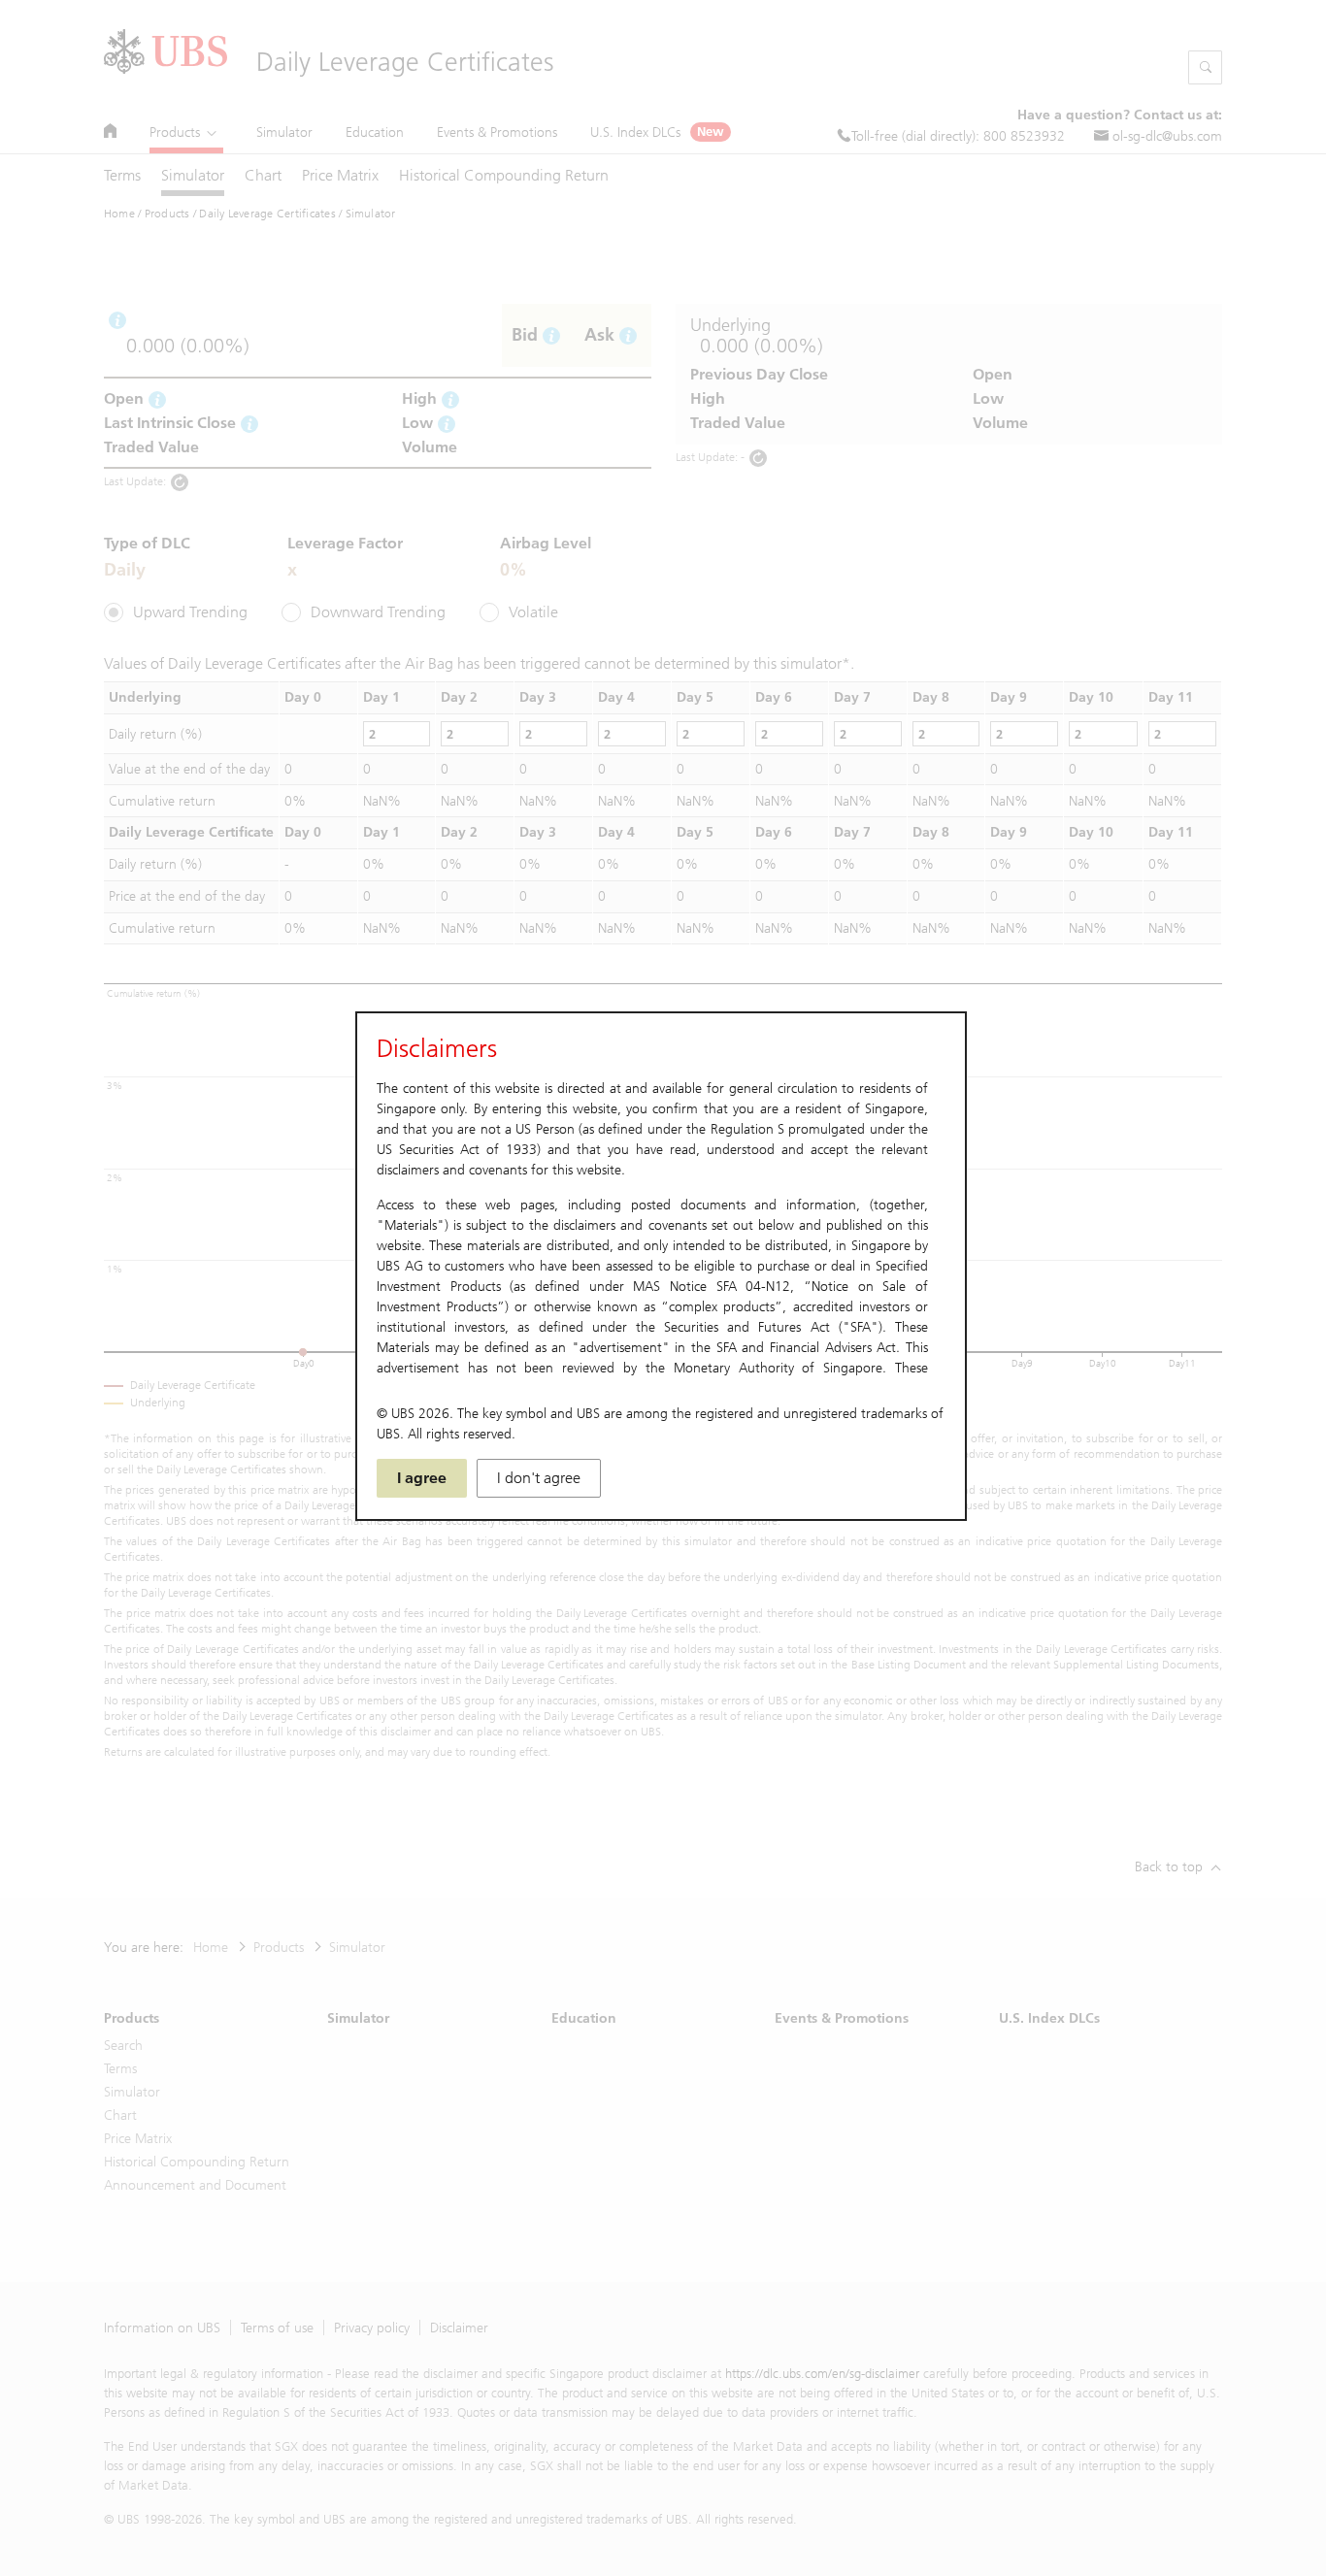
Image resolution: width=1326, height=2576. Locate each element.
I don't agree (539, 1478)
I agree (422, 1478)
